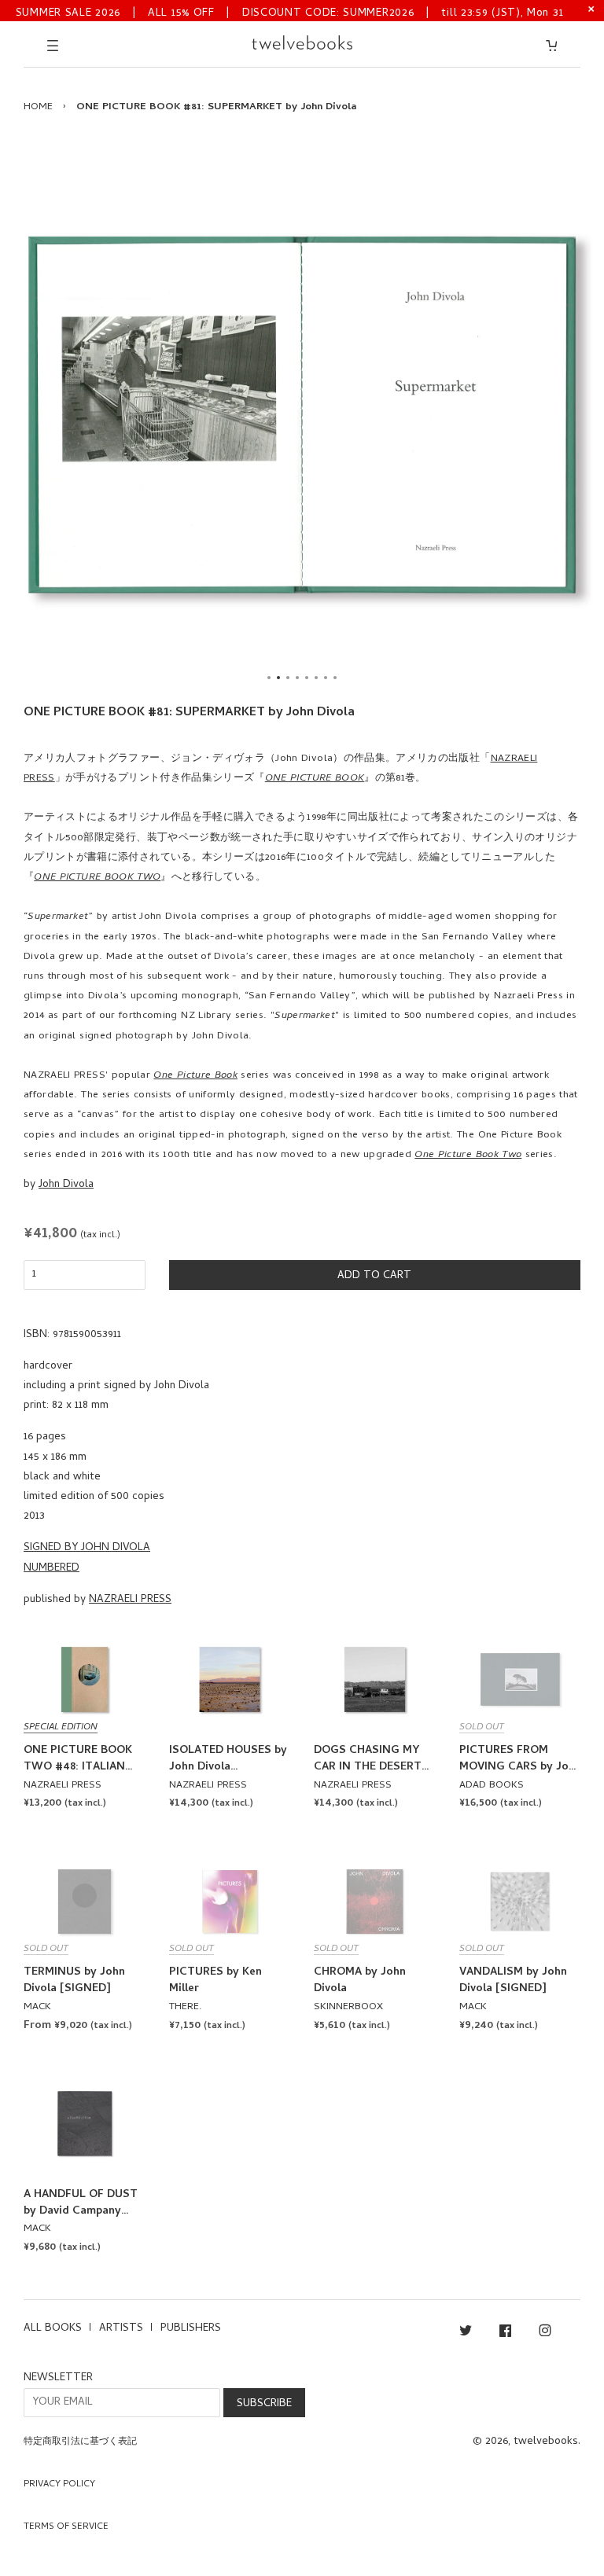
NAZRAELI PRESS (130, 1600)
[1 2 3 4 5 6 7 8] (302, 415)
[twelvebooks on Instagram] (545, 2333)
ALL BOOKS (53, 2329)
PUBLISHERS (191, 2329)
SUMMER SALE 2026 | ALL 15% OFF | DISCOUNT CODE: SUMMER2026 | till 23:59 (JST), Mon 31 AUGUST (290, 12)
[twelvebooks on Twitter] (466, 2333)
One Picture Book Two (468, 1155)
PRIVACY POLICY (59, 2485)
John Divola (66, 1185)
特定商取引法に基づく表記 (80, 2442)
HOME (38, 107)
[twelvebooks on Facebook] (505, 2333)
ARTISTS (121, 2329)
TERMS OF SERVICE (66, 2527)
